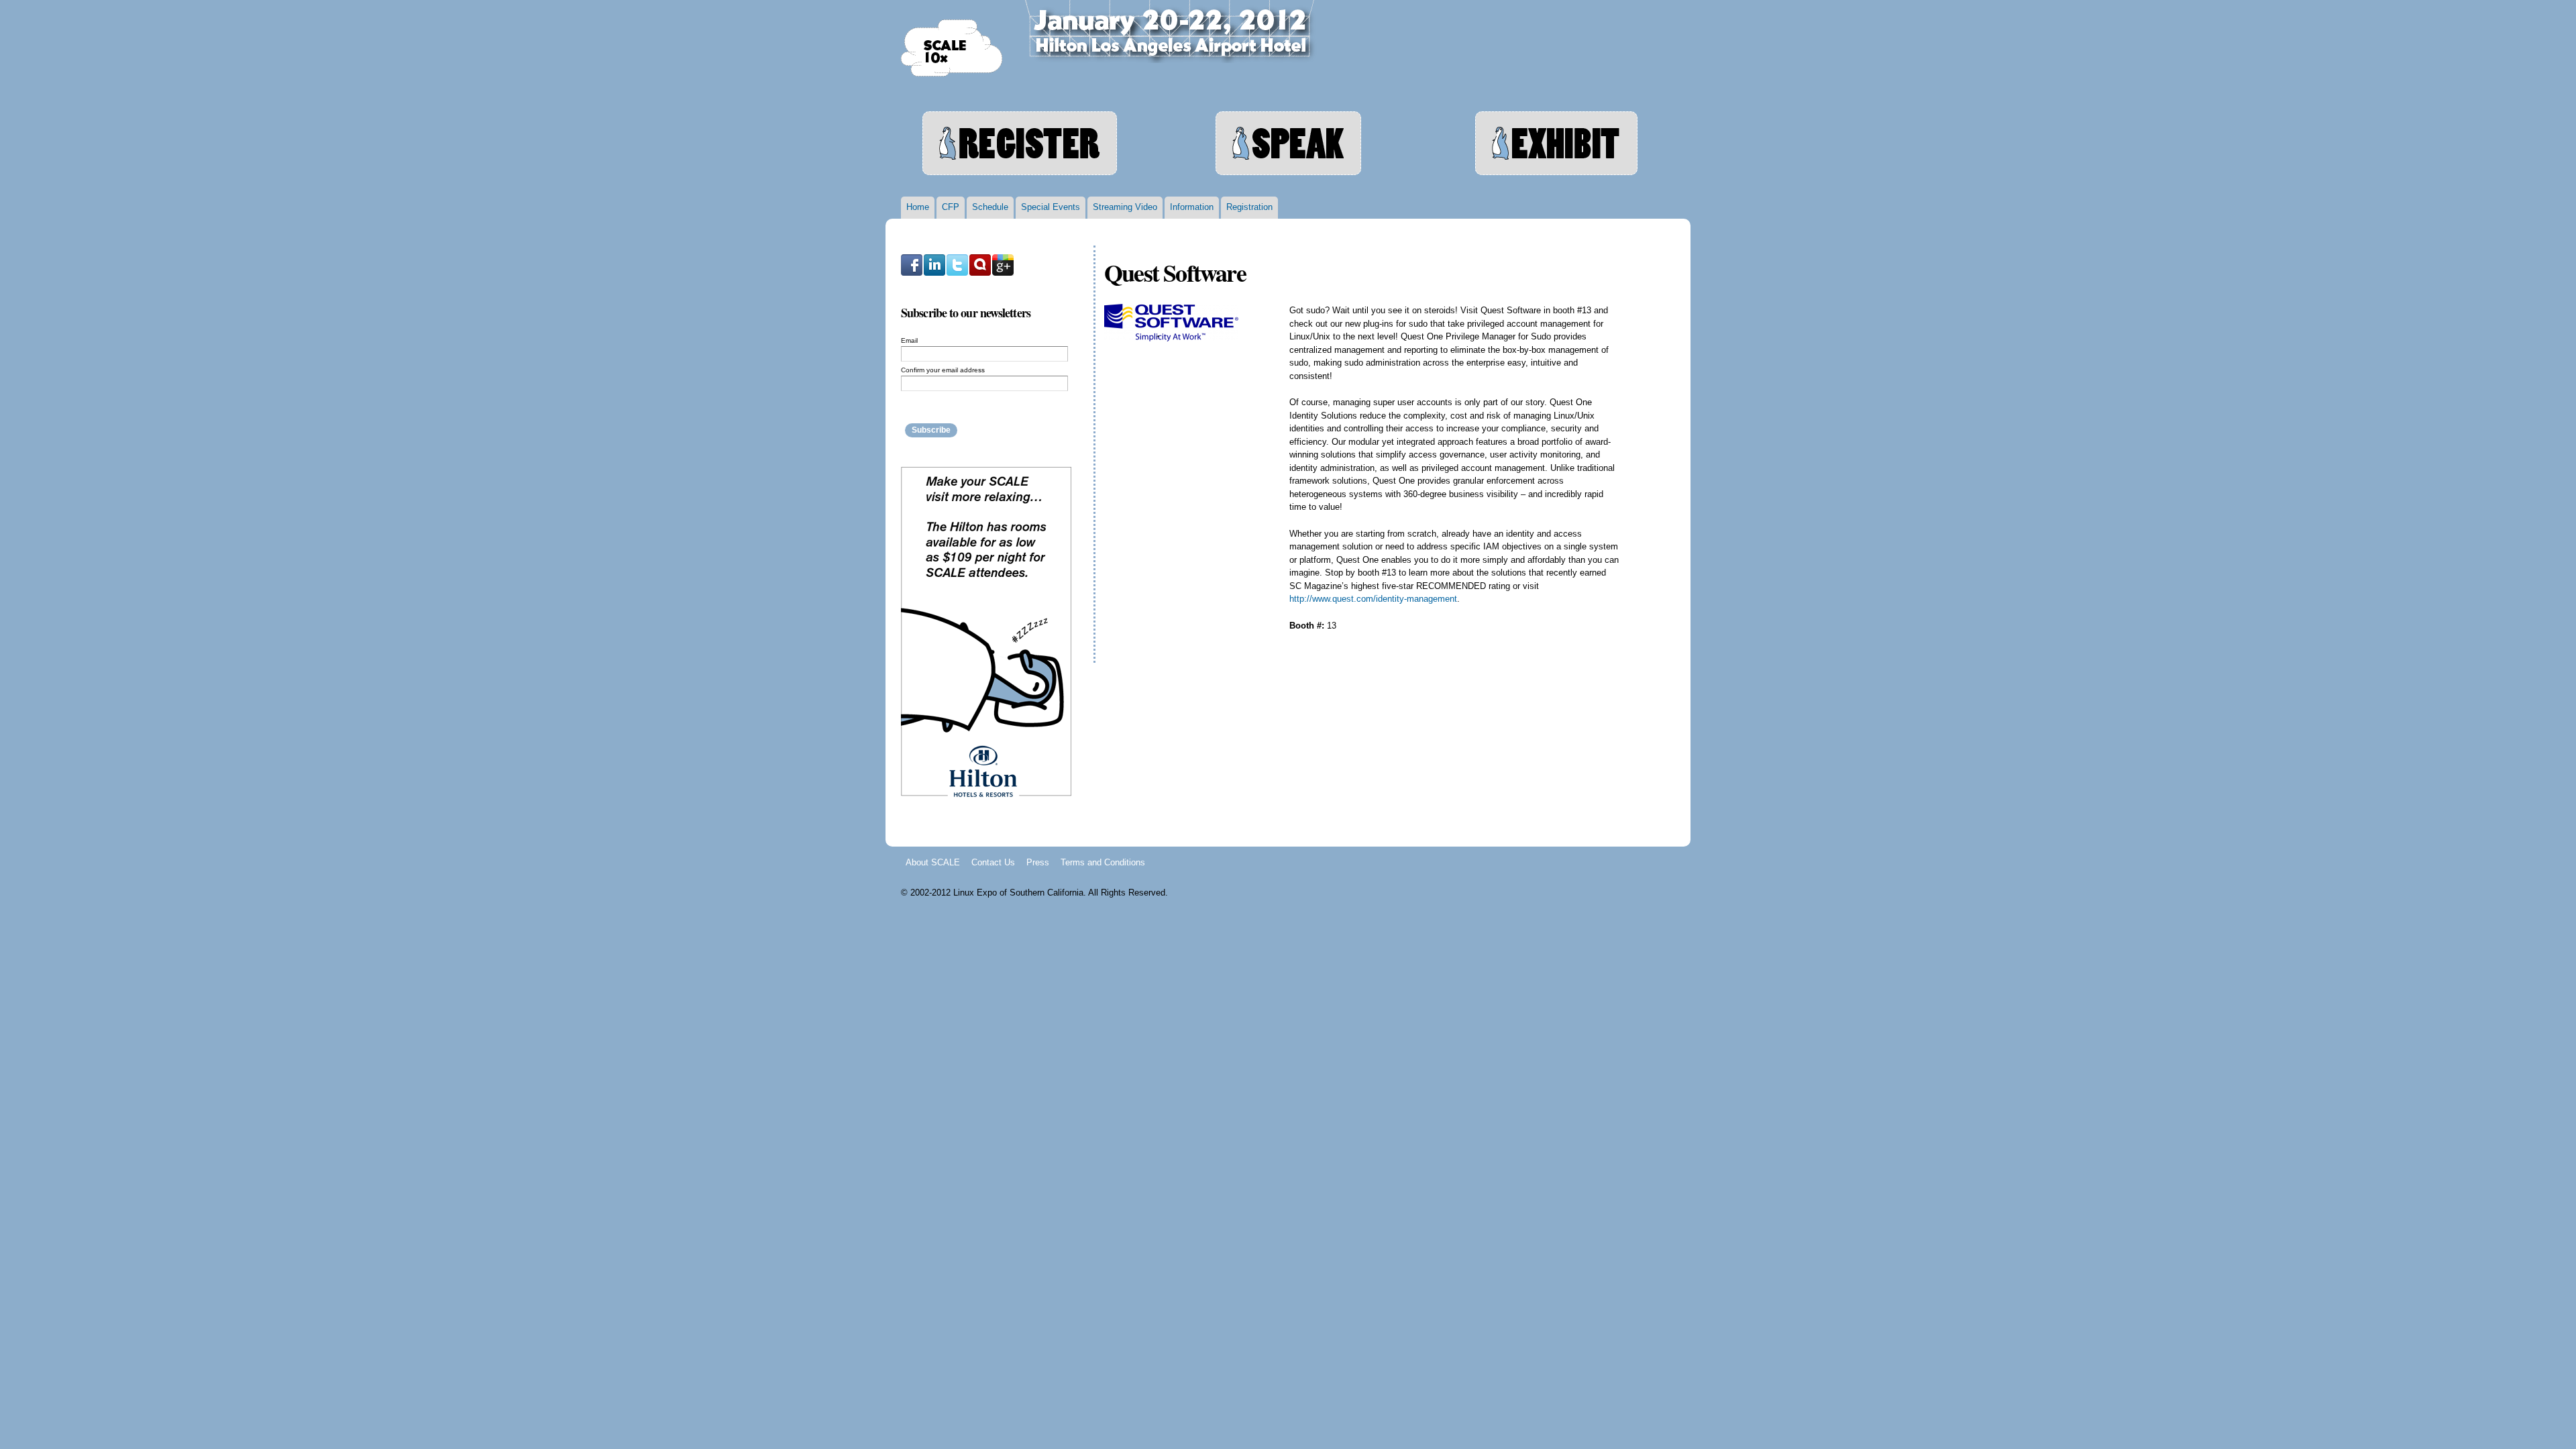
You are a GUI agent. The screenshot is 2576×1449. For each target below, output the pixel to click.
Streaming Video (1125, 207)
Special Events (1051, 207)
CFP (951, 207)
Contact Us (993, 862)
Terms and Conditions (1103, 862)
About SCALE (933, 862)
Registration (1249, 207)
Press (1038, 862)
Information (1192, 207)
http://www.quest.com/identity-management (1373, 599)
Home (918, 207)
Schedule (990, 207)
